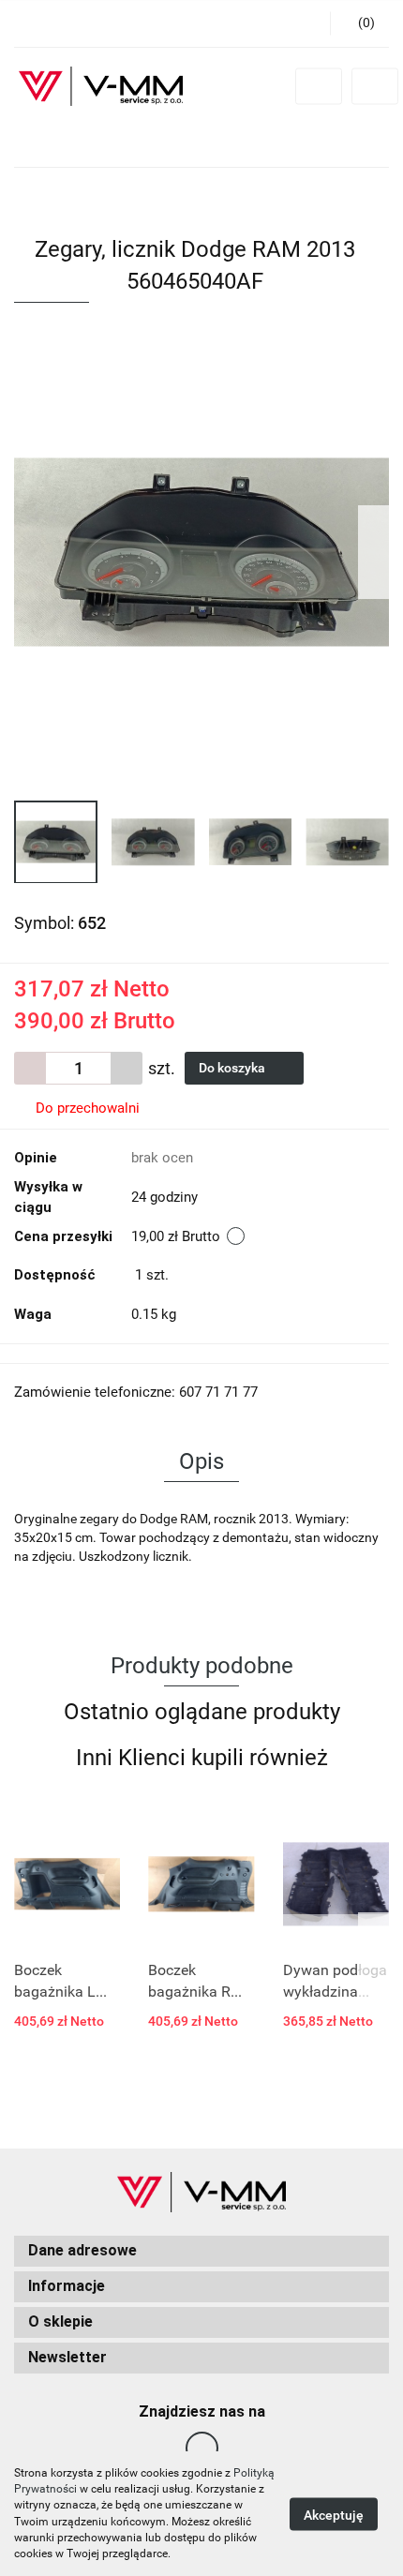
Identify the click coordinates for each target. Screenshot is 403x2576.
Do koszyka (233, 1068)
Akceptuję (334, 2514)
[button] (201, 2251)
